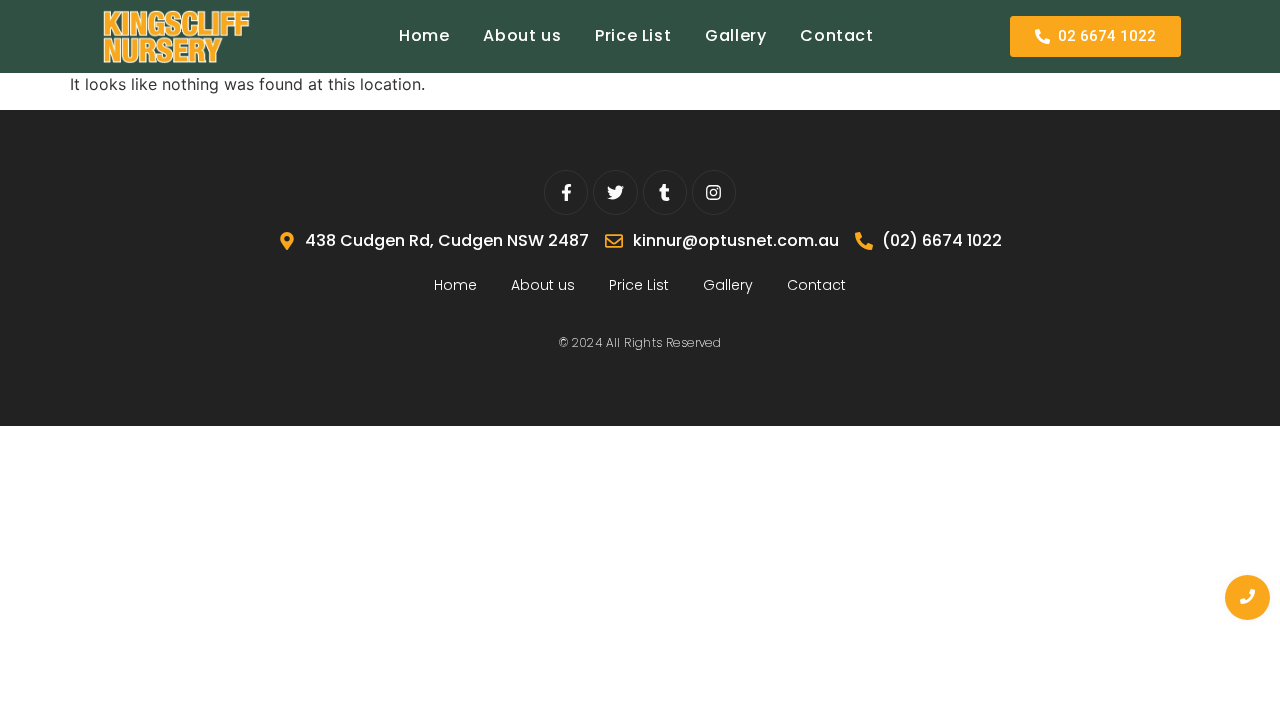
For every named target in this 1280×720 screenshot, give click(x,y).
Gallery (735, 35)
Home (424, 35)
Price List (633, 35)
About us (522, 35)
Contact (836, 35)
